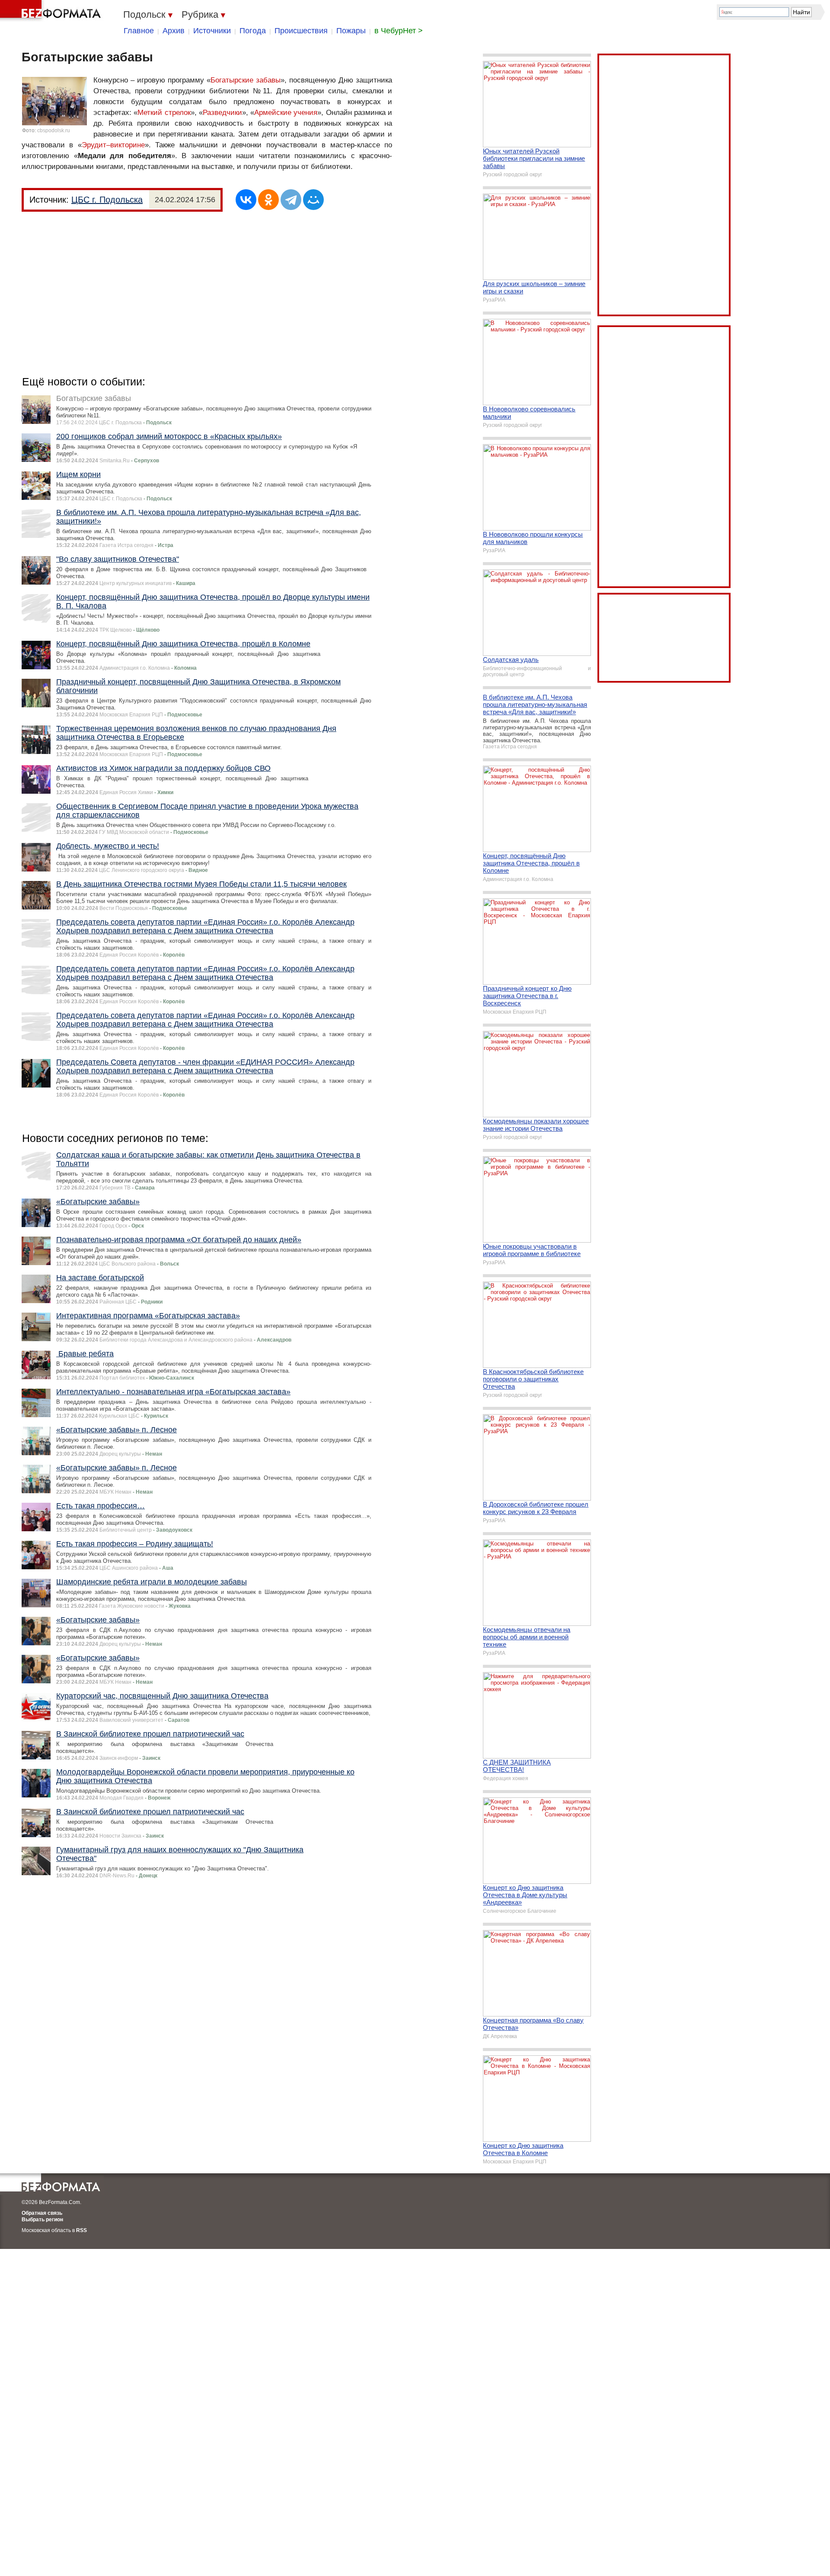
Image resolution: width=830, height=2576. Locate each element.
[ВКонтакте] (246, 200)
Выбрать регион (42, 2220)
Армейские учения (286, 113)
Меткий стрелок (164, 113)
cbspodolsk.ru (54, 130)
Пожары (351, 31)
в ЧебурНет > (399, 31)
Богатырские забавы (246, 80)
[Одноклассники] (268, 200)
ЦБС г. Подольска (107, 200)
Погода (253, 31)
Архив (174, 31)
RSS (81, 2230)
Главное (139, 31)
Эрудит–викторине (113, 145)
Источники (212, 31)
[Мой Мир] (313, 200)
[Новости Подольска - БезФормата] (52, 11)
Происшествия (301, 31)
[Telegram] (291, 200)
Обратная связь (42, 2213)
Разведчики (222, 113)
